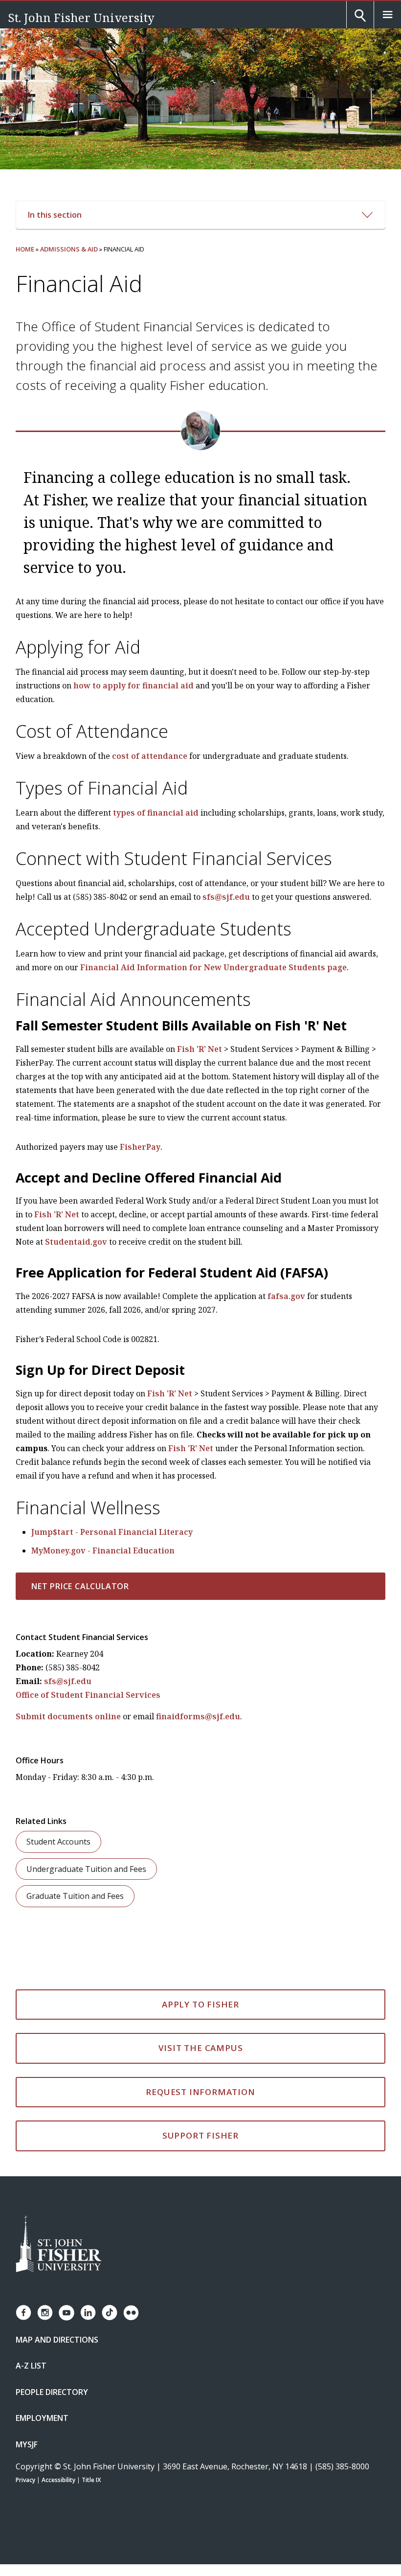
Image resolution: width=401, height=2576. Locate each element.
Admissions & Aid (69, 249)
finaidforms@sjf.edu (198, 1716)
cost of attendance (150, 756)
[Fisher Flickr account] (131, 2313)
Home (25, 249)
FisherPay (140, 1147)
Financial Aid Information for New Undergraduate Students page (213, 967)
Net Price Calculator (80, 1586)
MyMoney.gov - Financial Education (103, 1550)
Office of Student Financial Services (88, 1695)
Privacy (25, 2480)
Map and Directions (57, 2340)
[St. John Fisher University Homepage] (59, 2245)
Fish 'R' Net (200, 1049)
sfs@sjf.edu (226, 897)
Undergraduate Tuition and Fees (86, 1869)
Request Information (200, 2092)
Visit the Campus (201, 2048)
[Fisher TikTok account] (110, 2313)
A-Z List (31, 2366)
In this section (55, 215)
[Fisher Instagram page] (45, 2313)
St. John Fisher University (81, 17)
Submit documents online (68, 1716)
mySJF (27, 2444)
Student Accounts (58, 1842)
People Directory (52, 2392)
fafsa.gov (286, 1296)
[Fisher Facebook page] (23, 2313)
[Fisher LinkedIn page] (88, 2313)
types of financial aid (156, 813)
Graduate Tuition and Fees (75, 1896)
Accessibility (58, 2480)
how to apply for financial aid (134, 685)
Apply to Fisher (200, 2004)
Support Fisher (200, 2135)
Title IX (91, 2480)
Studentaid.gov (76, 1242)
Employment (42, 2418)
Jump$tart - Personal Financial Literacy (112, 1532)
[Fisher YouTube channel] (67, 2313)
